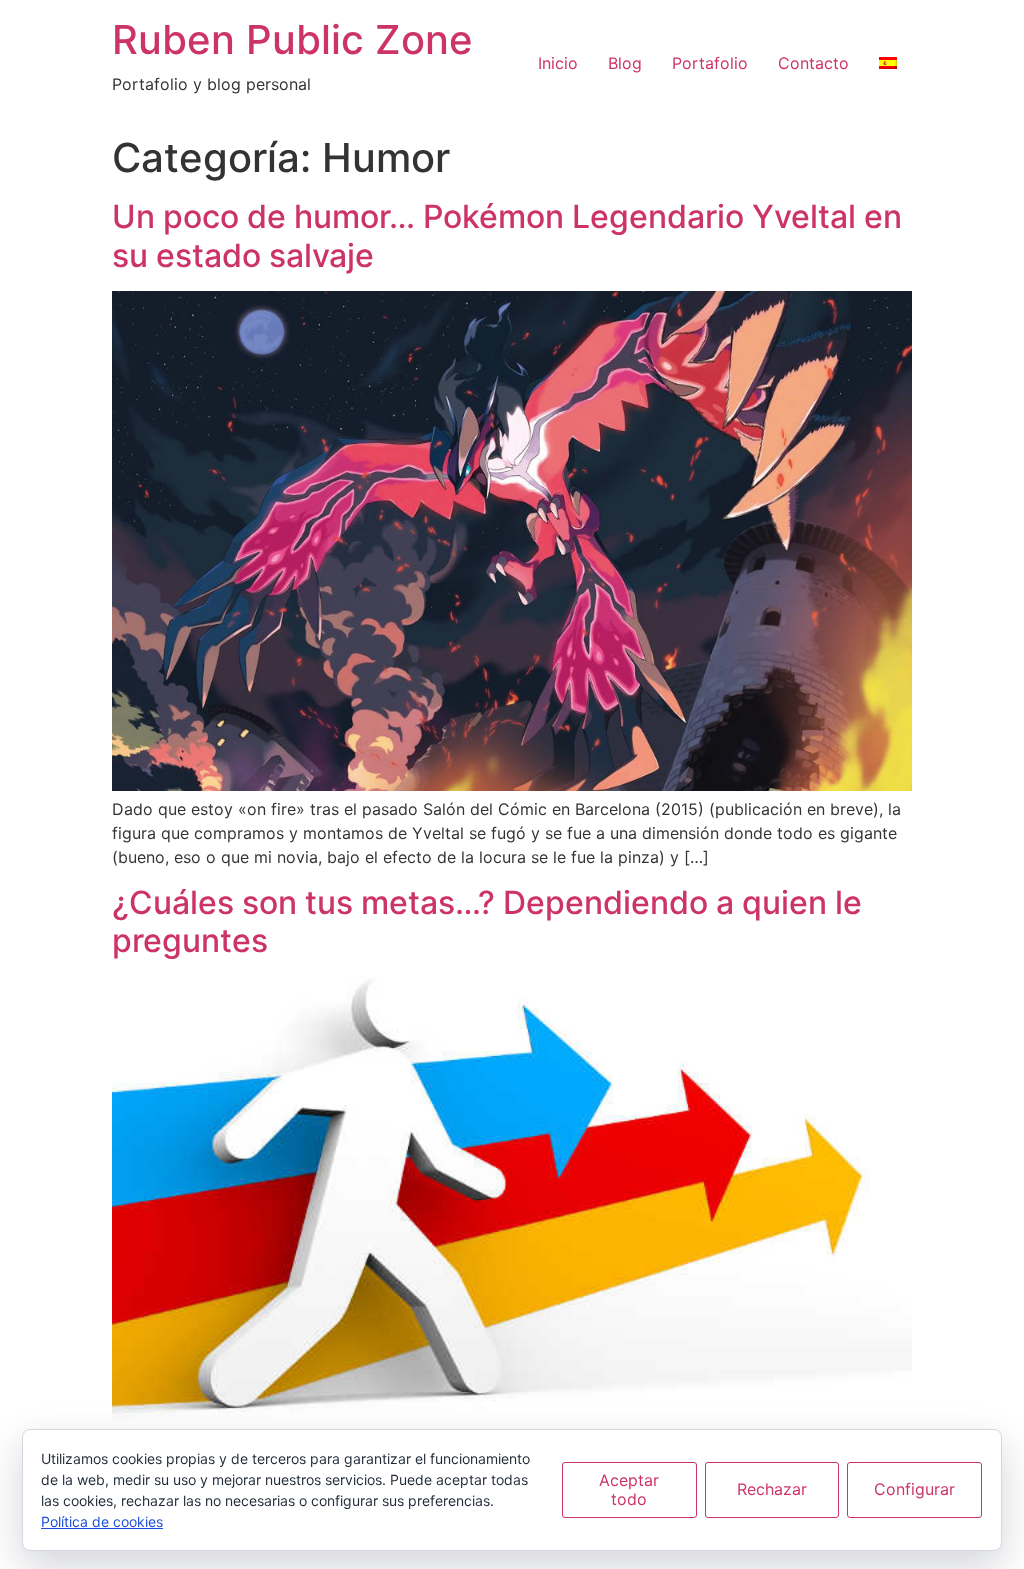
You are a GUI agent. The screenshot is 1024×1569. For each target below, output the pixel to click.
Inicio (558, 63)
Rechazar (772, 1489)
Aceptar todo (629, 1489)
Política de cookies (102, 1521)
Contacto (813, 63)
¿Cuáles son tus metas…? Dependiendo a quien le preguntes (487, 921)
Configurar (914, 1489)
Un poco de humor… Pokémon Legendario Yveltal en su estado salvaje (507, 235)
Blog (625, 63)
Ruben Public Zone (292, 39)
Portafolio (710, 63)
